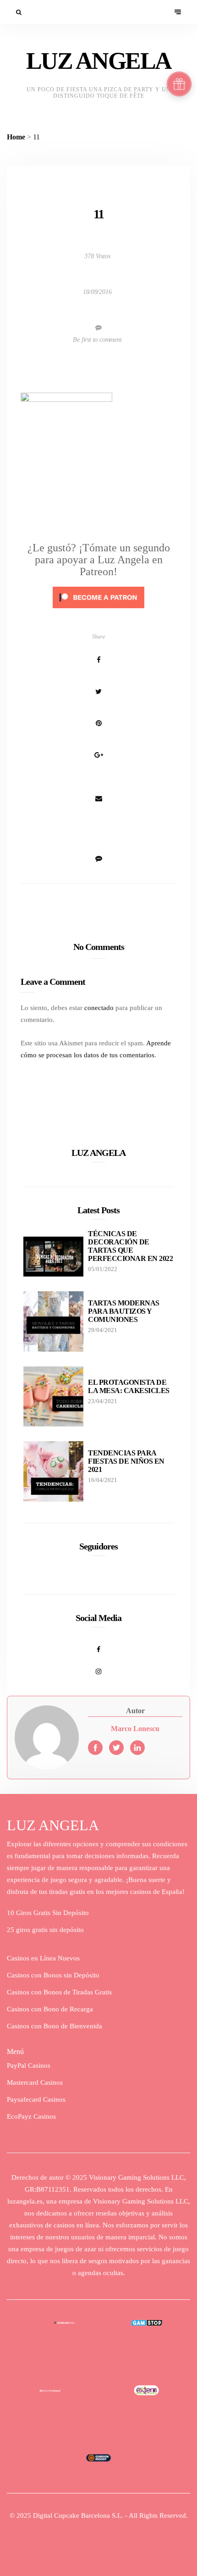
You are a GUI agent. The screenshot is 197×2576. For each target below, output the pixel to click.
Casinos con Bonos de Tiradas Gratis (59, 1992)
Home (16, 137)
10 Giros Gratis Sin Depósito (48, 1913)
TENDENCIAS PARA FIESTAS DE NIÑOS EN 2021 (126, 1461)
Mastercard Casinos (35, 2082)
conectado (99, 1008)
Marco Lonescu (135, 1729)
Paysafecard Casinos (36, 2099)
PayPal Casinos (29, 2065)
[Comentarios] (98, 830)
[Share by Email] (98, 799)
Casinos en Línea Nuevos (43, 1958)
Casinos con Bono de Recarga (50, 2009)
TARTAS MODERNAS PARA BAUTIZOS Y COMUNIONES (124, 1311)
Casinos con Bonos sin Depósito (53, 1975)
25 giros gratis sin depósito (45, 1930)
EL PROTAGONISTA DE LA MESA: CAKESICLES (129, 1386)
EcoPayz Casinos (31, 2116)
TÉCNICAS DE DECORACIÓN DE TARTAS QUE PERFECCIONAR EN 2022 (130, 1246)
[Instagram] (98, 1666)
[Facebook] (98, 1644)
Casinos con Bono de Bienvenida (55, 2026)
